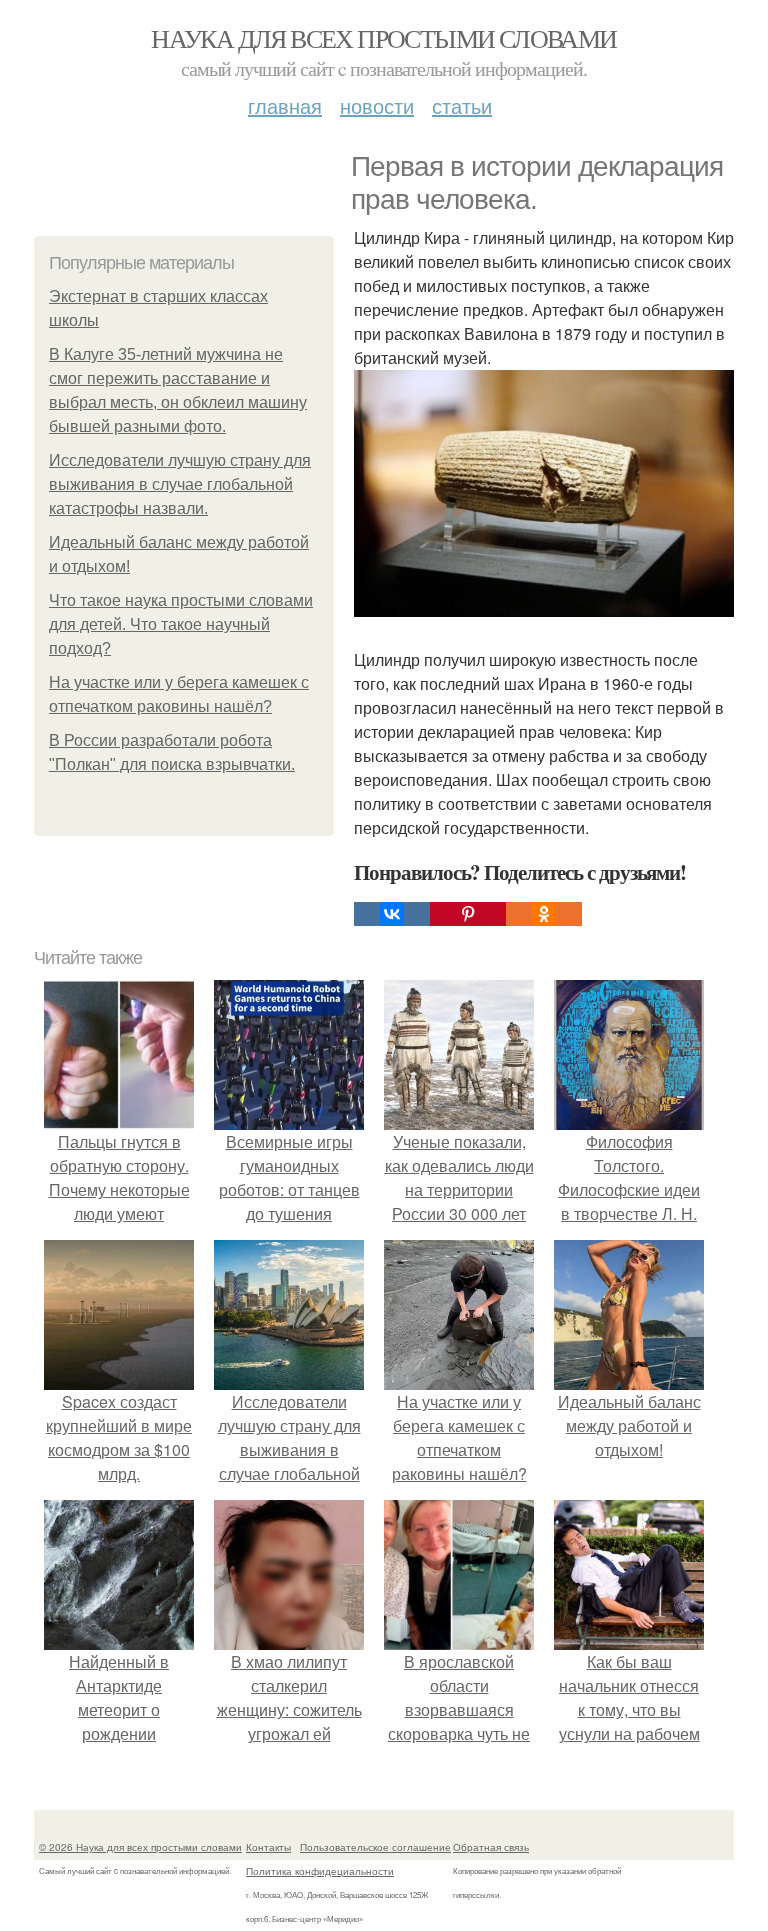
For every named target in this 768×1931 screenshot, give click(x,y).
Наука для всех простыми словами (383, 38)
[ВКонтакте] (392, 914)
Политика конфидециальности (320, 1871)
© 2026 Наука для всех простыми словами (140, 1847)
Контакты (268, 1847)
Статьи (462, 105)
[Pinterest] (468, 914)
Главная (285, 105)
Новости (377, 105)
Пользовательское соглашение (375, 1847)
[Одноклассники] (544, 914)
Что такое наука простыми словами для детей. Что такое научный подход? (181, 624)
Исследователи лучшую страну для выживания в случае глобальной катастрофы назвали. (180, 484)
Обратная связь (491, 1847)
